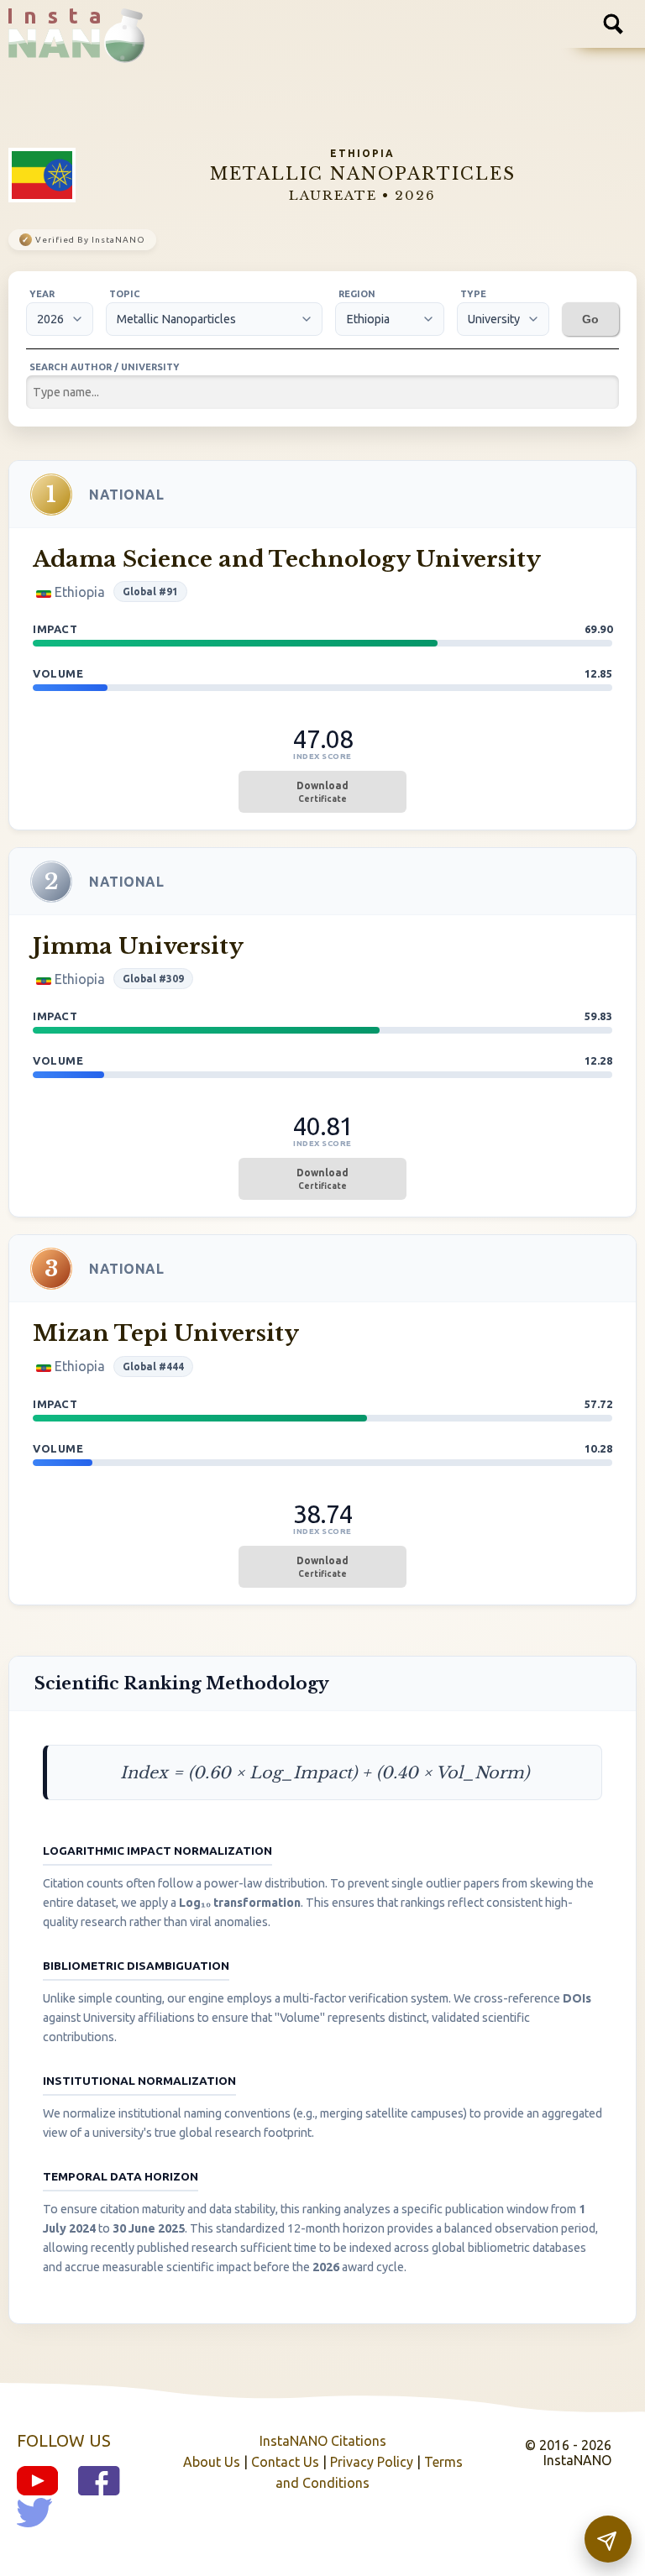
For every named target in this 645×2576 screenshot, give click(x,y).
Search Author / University (105, 367)
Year (42, 294)
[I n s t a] (68, 50)
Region (357, 294)
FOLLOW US (64, 2440)
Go (590, 319)
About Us (212, 2462)
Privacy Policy (372, 2462)
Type (473, 294)
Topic (125, 294)
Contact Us (285, 2462)
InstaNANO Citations (323, 2441)
